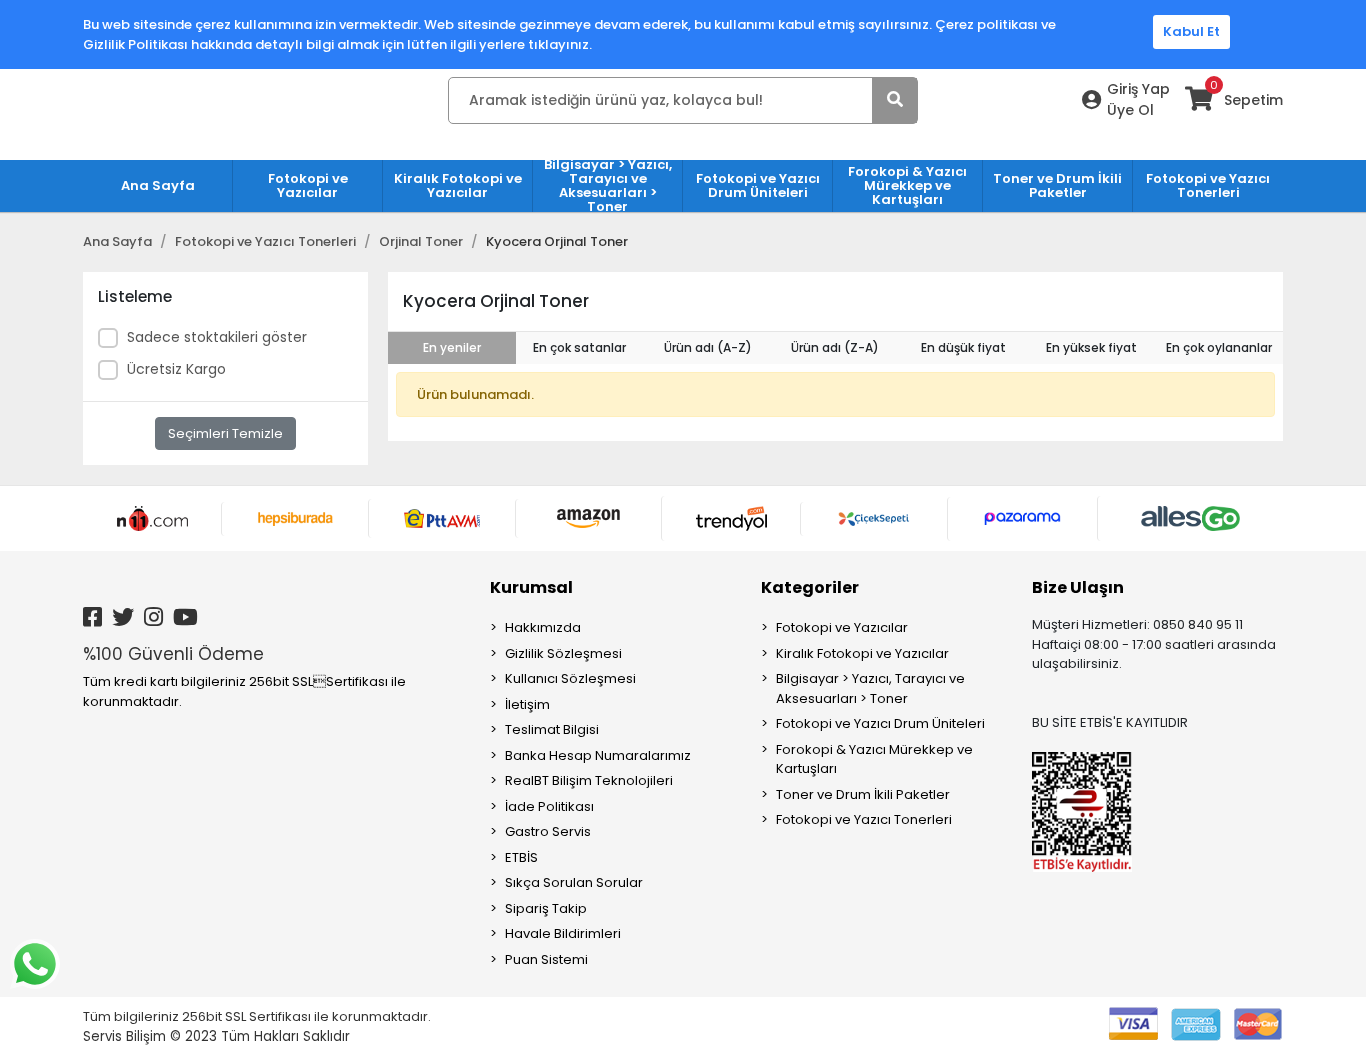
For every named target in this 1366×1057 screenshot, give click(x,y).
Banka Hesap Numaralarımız (598, 755)
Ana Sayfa (158, 185)
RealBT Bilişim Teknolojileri (589, 780)
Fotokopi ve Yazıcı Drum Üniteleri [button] (758, 185)
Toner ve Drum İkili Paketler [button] (1057, 185)
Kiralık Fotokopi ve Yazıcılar (862, 653)
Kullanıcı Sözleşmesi (570, 678)
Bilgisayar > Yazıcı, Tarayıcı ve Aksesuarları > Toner (870, 688)
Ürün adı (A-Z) (708, 347)
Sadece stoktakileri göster (217, 337)
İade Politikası (549, 806)
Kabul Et (1191, 31)
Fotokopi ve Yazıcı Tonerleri (864, 819)
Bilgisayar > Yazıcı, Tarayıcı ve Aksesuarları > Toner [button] (608, 186)
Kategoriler (810, 587)
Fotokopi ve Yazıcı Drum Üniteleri (880, 723)
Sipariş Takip (546, 908)
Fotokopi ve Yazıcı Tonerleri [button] (1208, 185)
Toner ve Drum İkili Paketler (863, 794)
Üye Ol (1130, 110)
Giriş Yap (1138, 89)
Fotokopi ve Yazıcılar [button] (308, 185)
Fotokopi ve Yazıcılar (842, 627)
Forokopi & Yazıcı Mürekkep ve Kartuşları (874, 759)
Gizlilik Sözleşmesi (563, 653)
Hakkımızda (543, 627)
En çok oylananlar (1219, 347)
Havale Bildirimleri (563, 933)
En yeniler (452, 347)
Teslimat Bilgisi (552, 729)
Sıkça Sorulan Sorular (574, 882)
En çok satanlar (579, 347)
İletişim (527, 704)
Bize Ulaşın (1078, 587)
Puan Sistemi (546, 959)
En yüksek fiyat (1091, 347)
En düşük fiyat (963, 347)
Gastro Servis (548, 831)
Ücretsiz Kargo (176, 369)
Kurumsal (531, 587)
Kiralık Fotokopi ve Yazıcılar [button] (458, 185)
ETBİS (521, 857)
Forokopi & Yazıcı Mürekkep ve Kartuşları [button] (907, 185)
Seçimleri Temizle (225, 433)
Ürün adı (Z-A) (835, 347)
